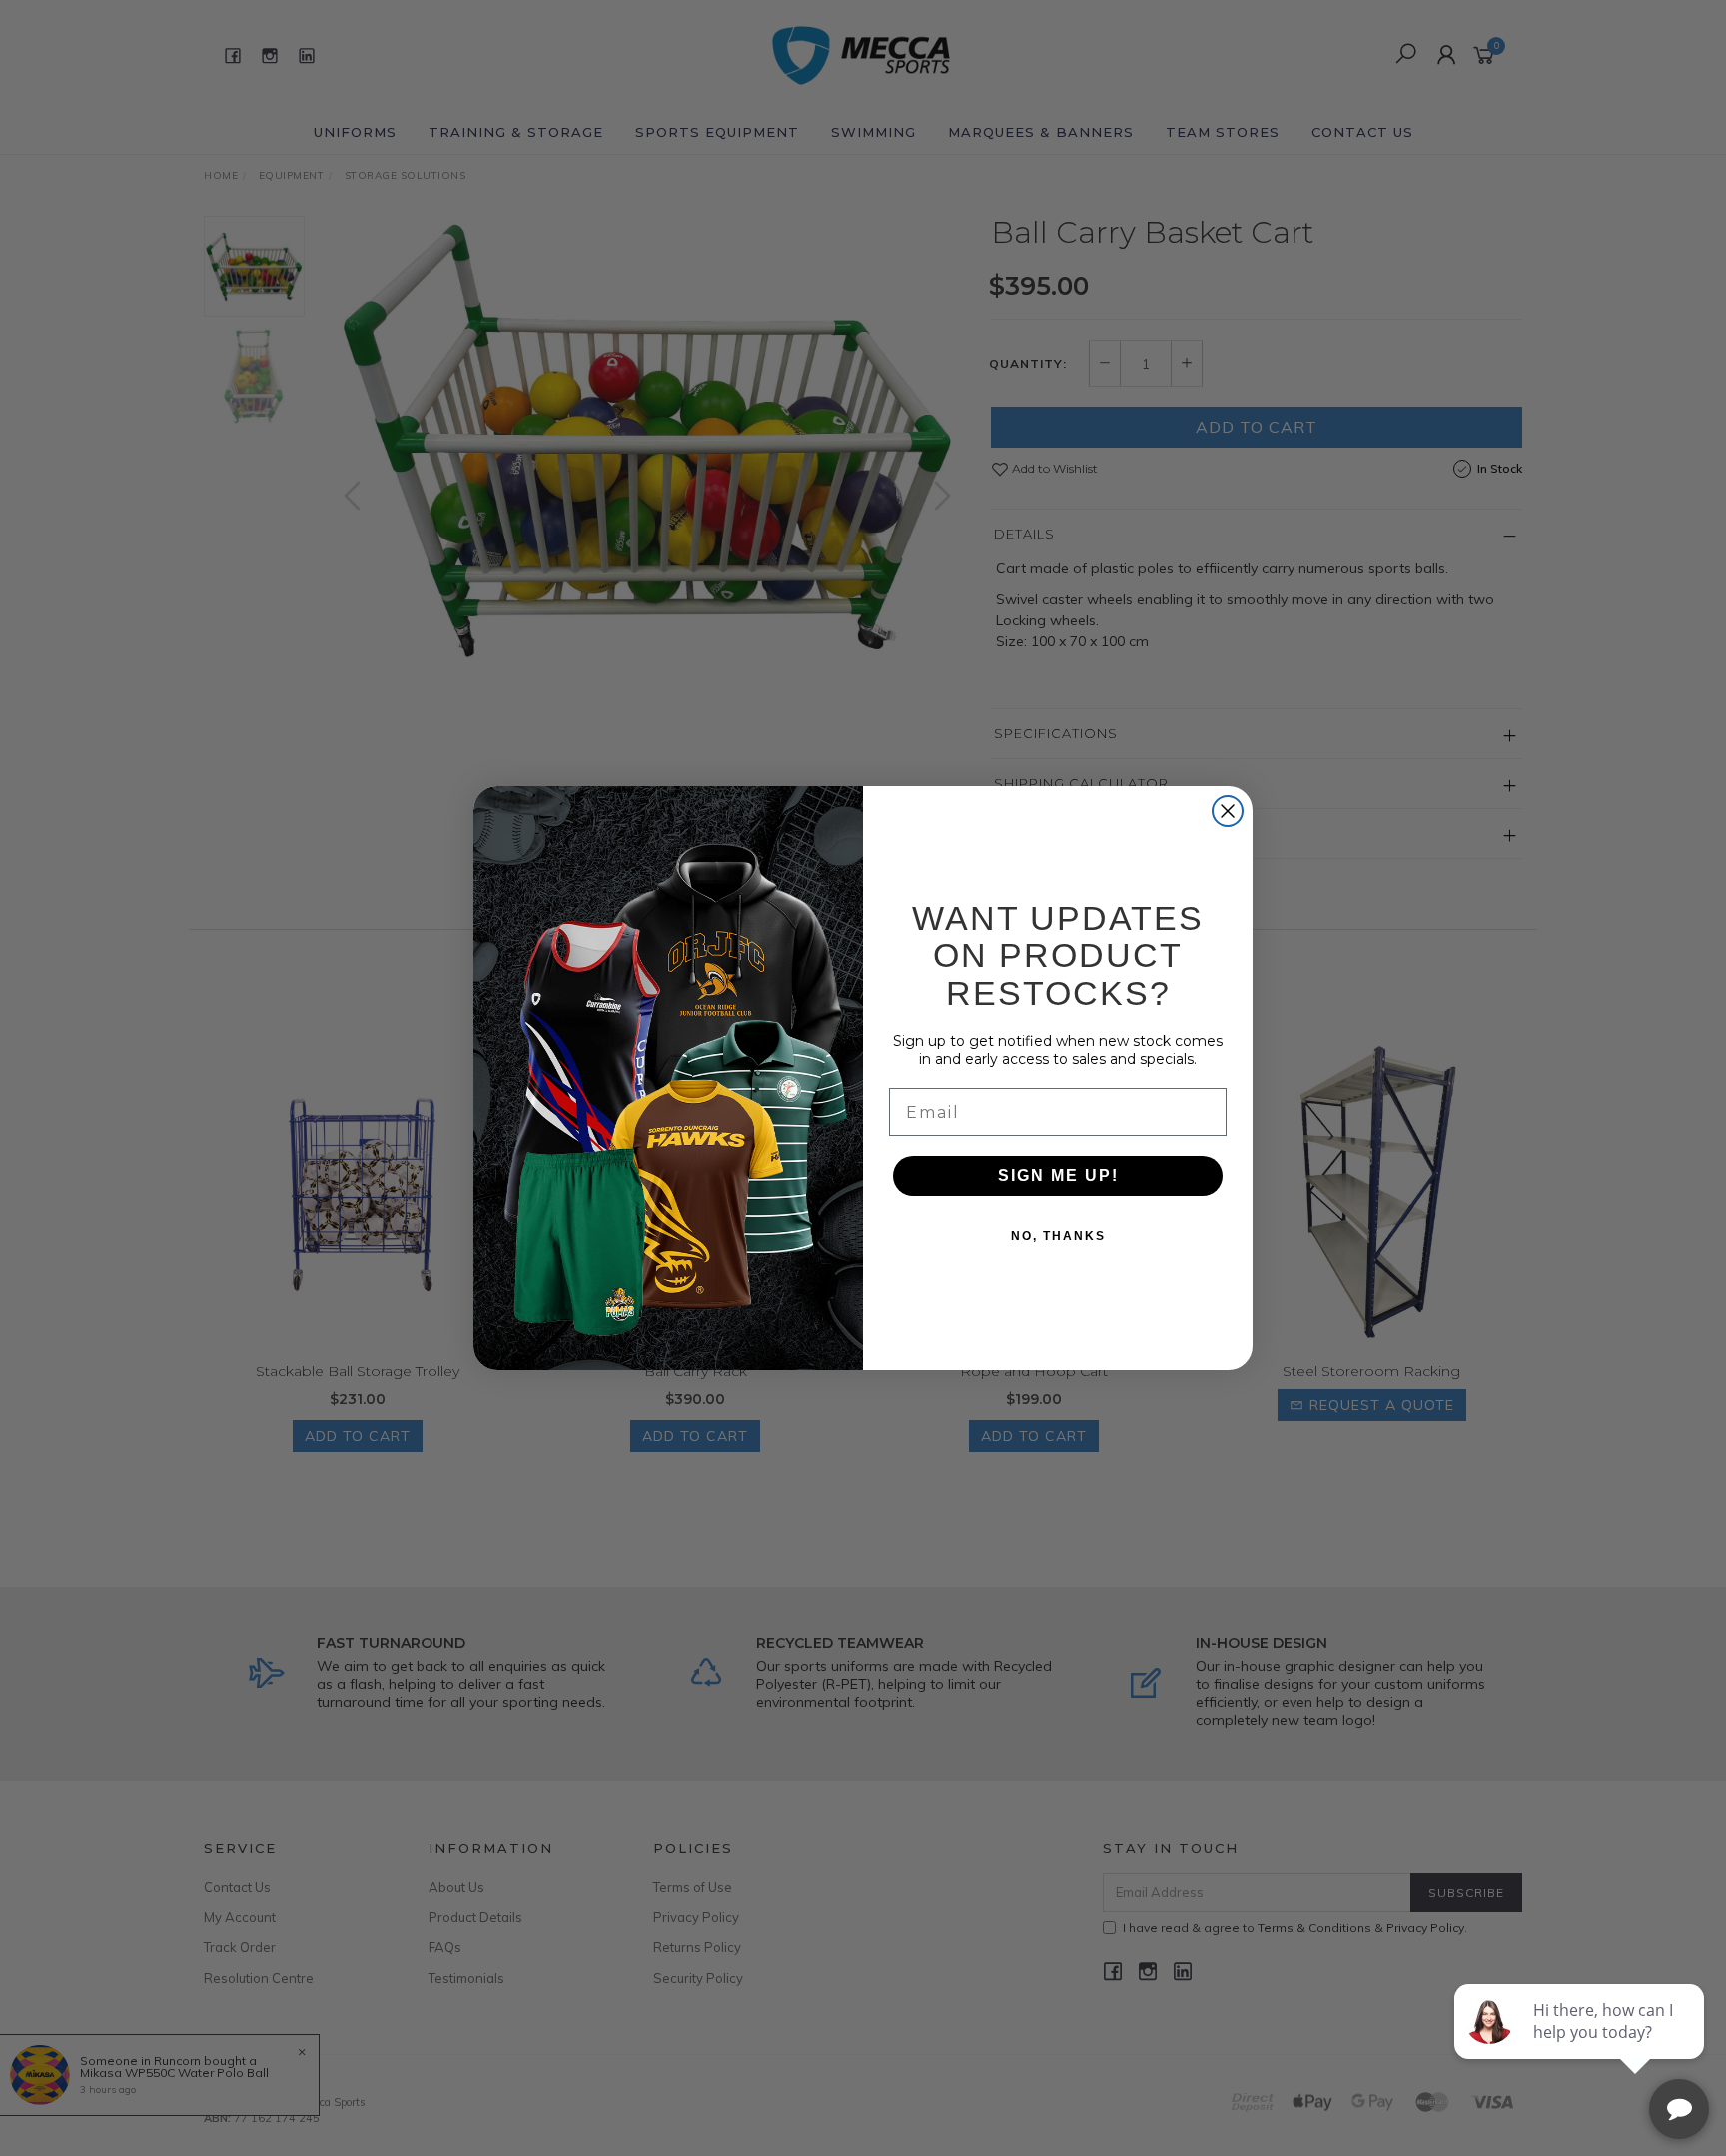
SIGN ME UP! (1058, 1175)
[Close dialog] (1228, 811)
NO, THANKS (1058, 1236)
